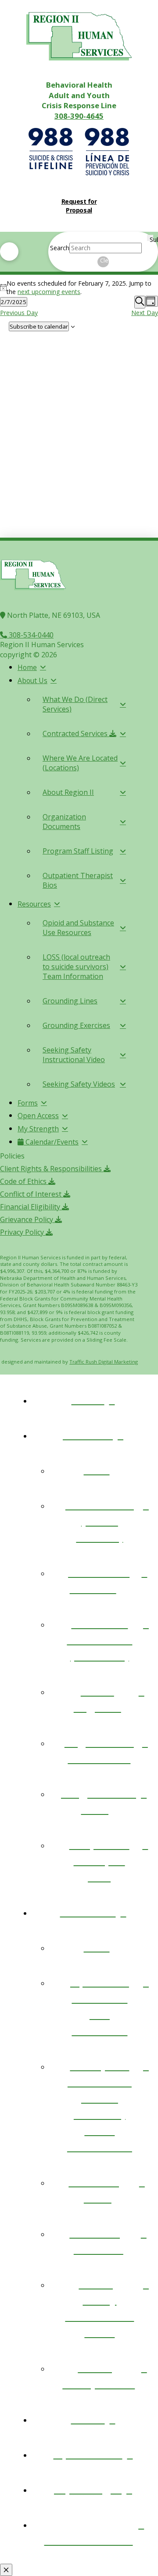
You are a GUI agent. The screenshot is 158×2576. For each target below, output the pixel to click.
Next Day (145, 313)
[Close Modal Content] (6, 2570)
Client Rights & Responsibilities (52, 1169)
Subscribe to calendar (39, 326)
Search (60, 248)
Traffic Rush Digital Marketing (104, 1362)
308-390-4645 (79, 116)
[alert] (79, 287)
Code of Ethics (24, 1181)
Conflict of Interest (32, 1194)
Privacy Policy (23, 1232)
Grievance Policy (27, 1219)
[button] (9, 252)
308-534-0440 (30, 635)
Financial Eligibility (31, 1207)
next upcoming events (49, 292)
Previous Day (19, 313)
